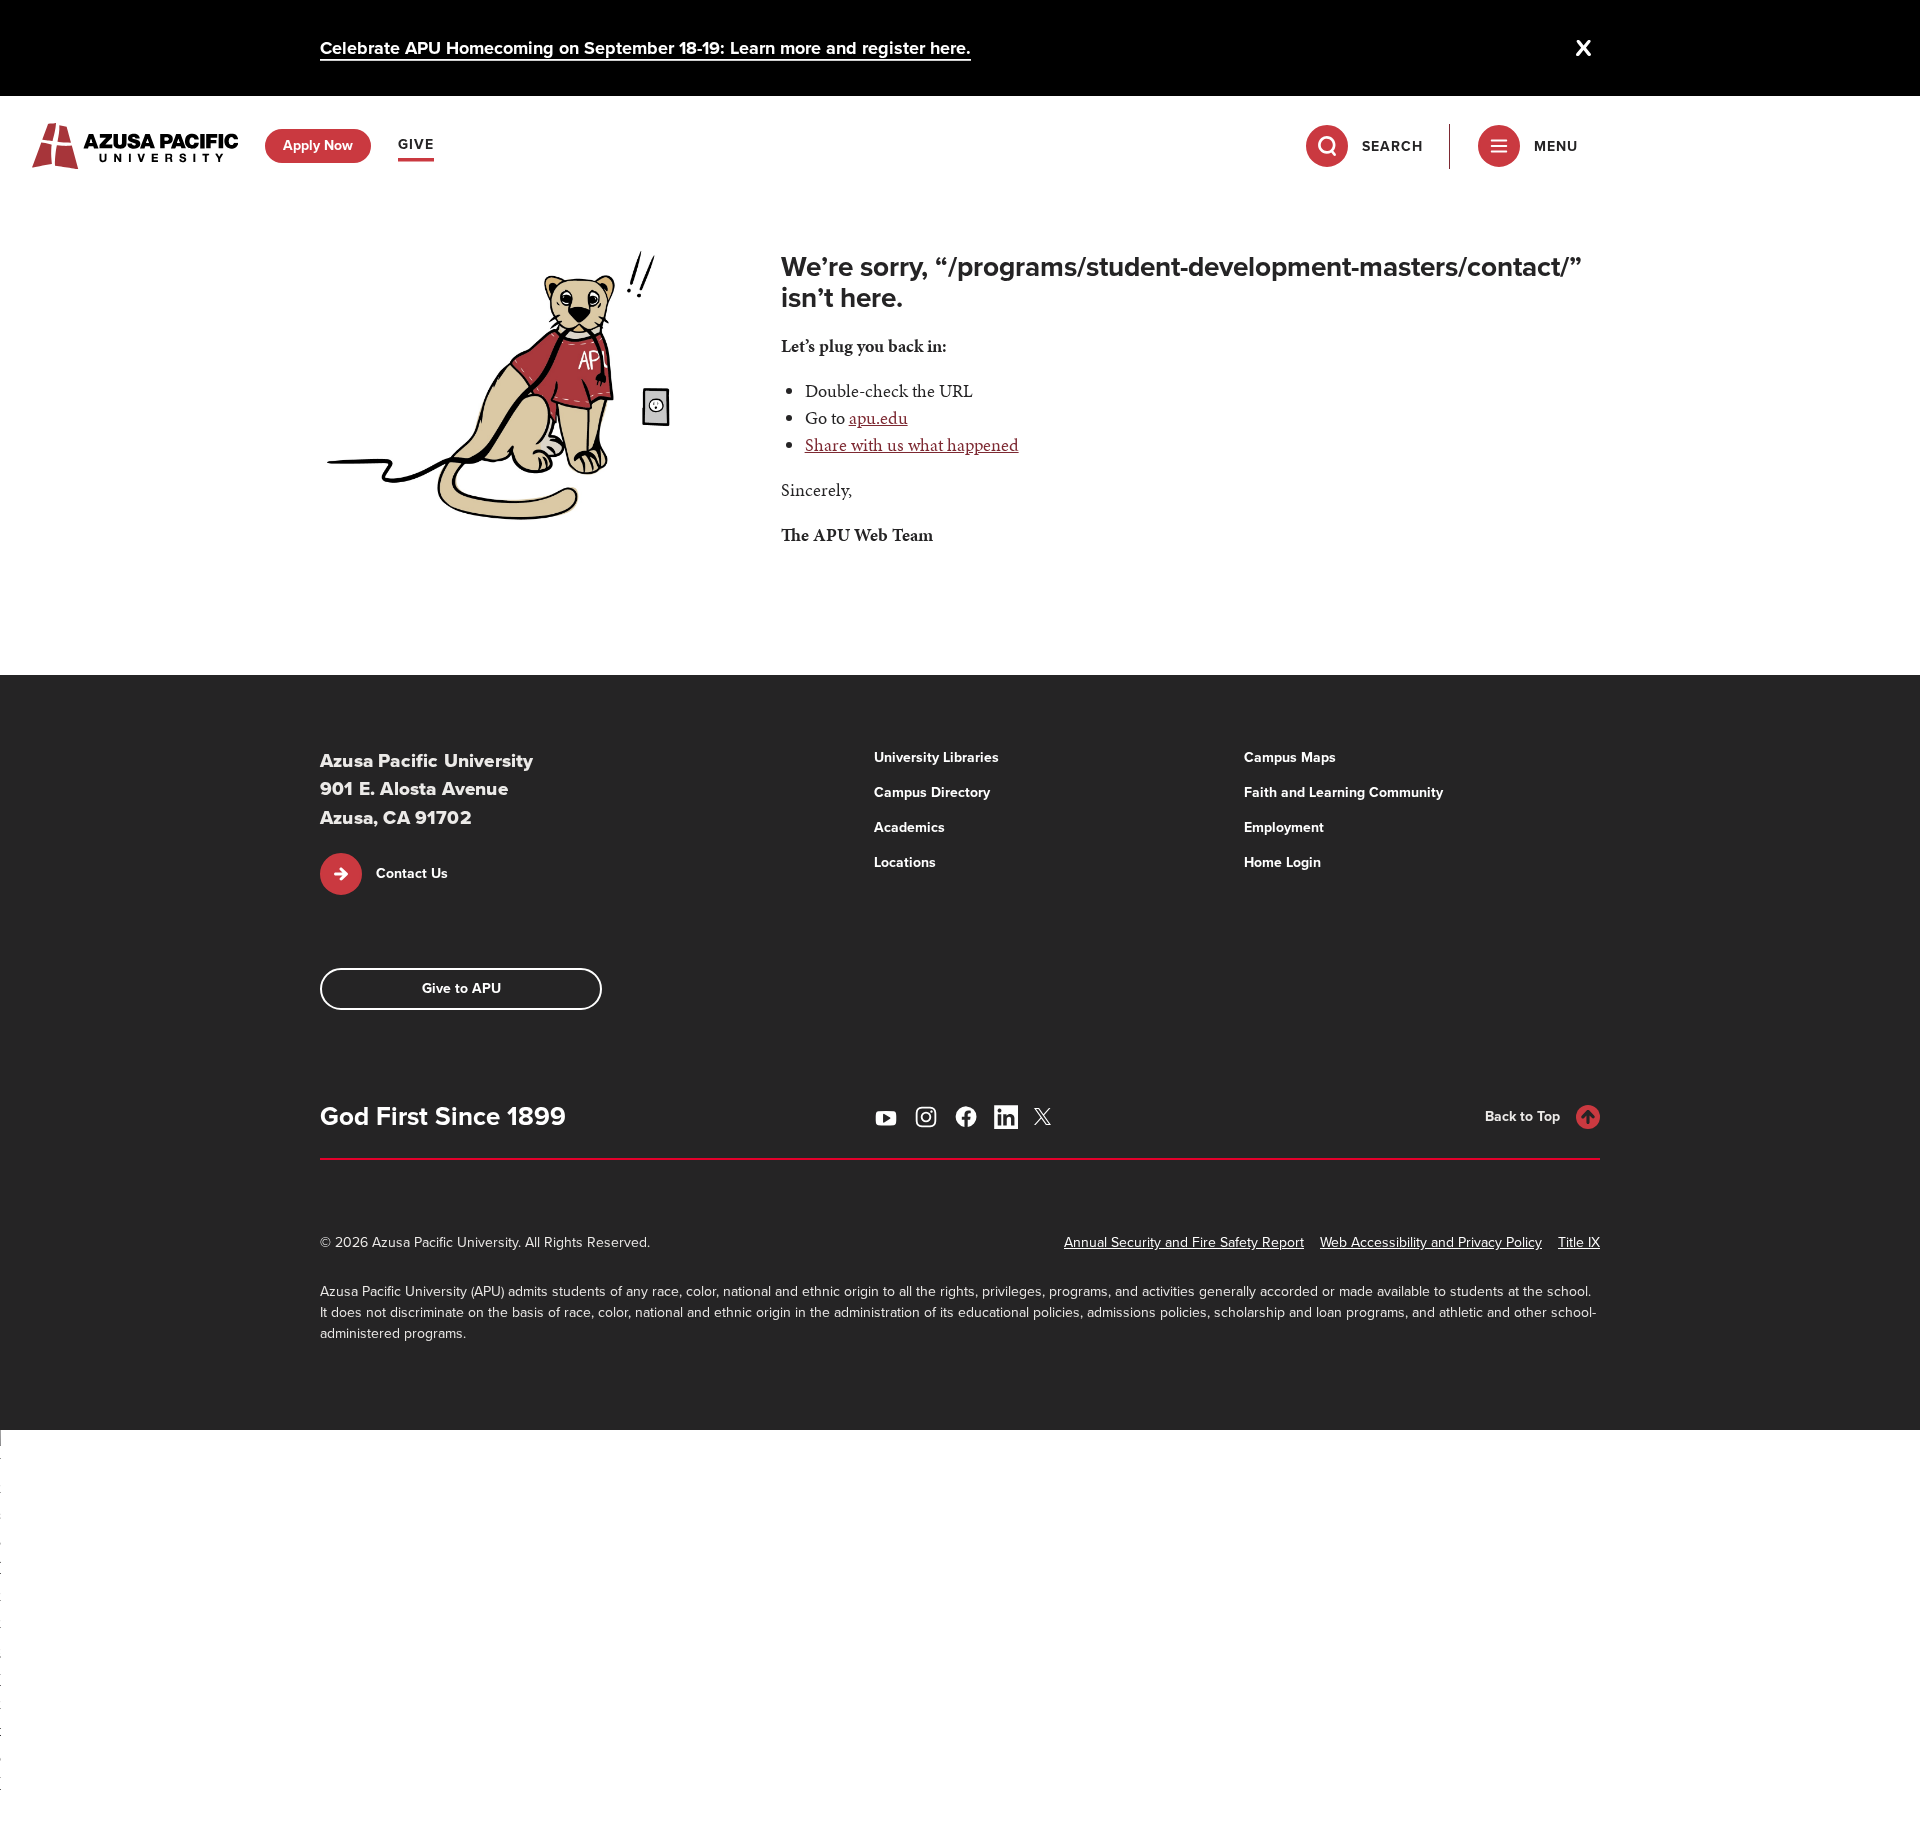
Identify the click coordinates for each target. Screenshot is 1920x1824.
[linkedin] (1006, 1117)
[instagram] (926, 1117)
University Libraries (936, 757)
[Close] (1584, 48)
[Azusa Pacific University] (135, 146)
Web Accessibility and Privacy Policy (1431, 1242)
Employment (1284, 827)
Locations (905, 862)
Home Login (1282, 862)
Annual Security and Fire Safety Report (1184, 1242)
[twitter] (1046, 1116)
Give (416, 144)
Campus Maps (1290, 757)
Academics (909, 827)
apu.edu (878, 417)
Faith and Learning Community (1343, 792)
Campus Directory (932, 792)
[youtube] (886, 1117)
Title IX (1579, 1242)
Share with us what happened (912, 444)
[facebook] (966, 1117)
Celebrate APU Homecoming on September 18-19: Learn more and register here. (645, 48)
